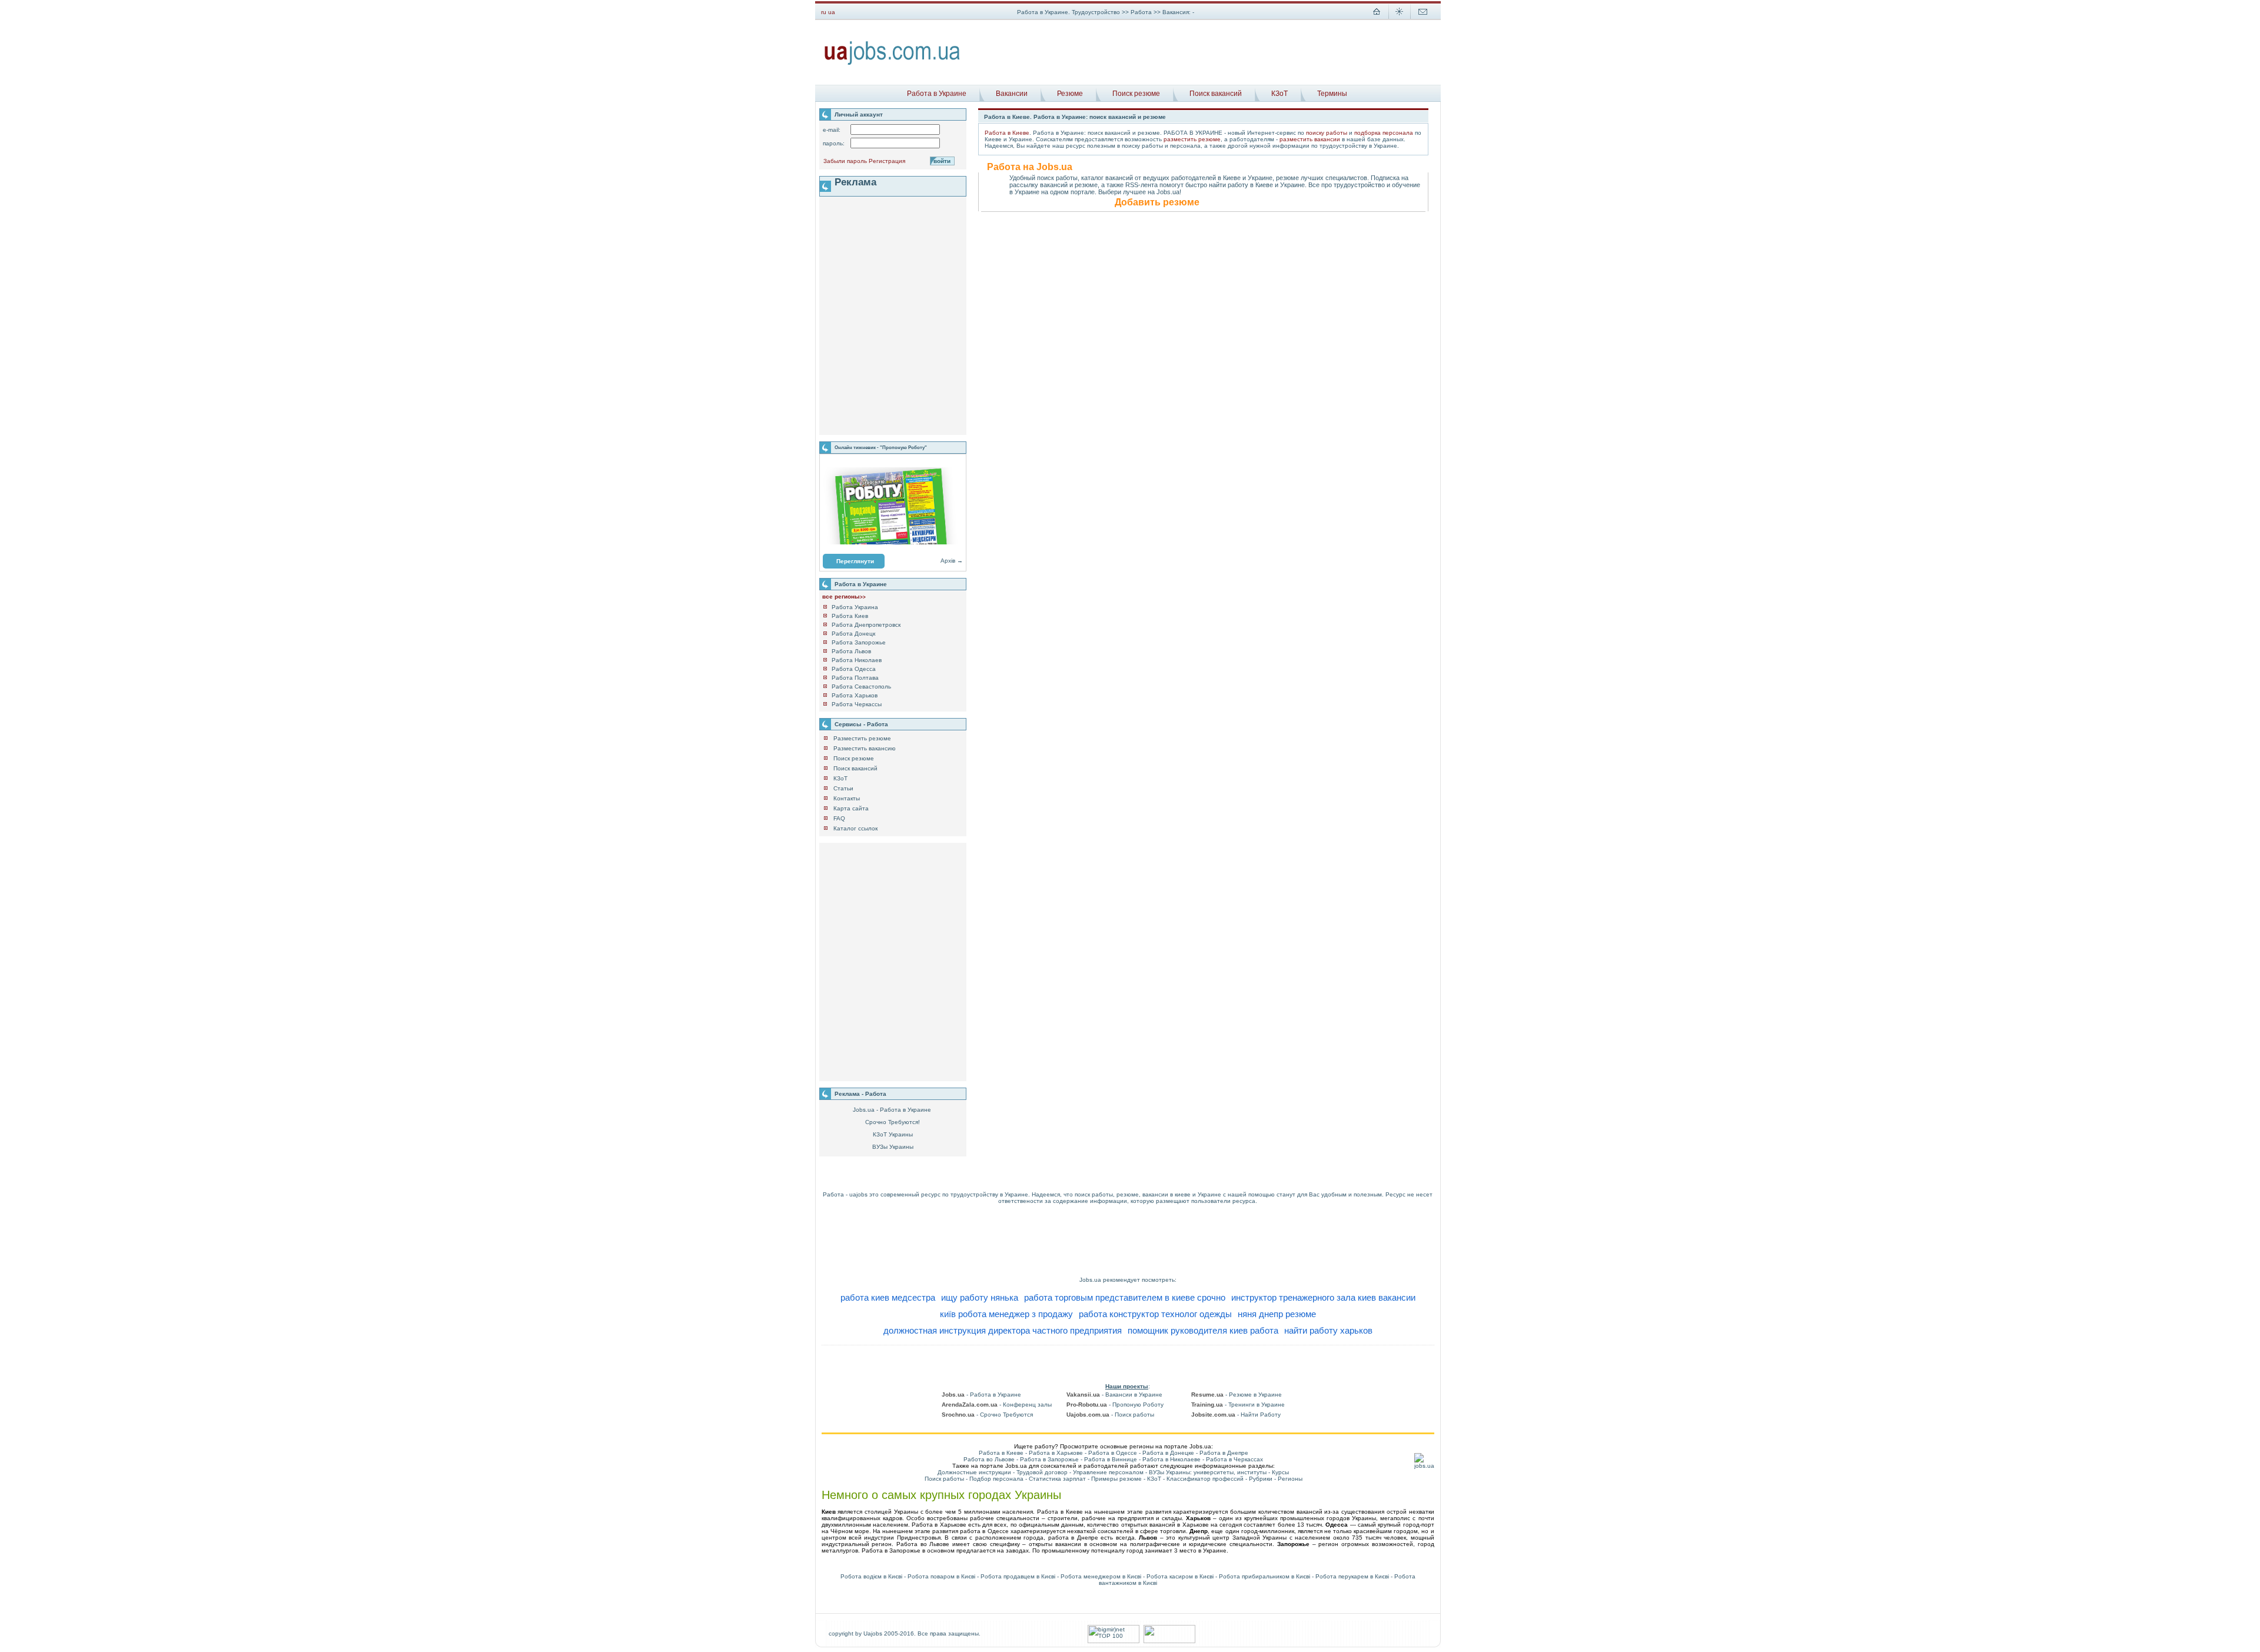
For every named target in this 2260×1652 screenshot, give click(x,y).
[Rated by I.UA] (1169, 1641)
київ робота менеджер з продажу (1006, 1314)
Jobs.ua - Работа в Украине (892, 1110)
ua (832, 12)
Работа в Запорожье (1049, 1459)
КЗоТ (1279, 94)
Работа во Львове (989, 1459)
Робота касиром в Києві (1180, 1576)
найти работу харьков (1328, 1330)
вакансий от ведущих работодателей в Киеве (1173, 178)
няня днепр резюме (1277, 1314)
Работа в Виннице (1111, 1459)
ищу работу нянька (980, 1297)
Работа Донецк (853, 634)
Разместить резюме (862, 738)
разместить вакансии (1310, 139)
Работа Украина (855, 607)
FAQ (839, 818)
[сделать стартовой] (1377, 18)
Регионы (1290, 1479)
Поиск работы (944, 1479)
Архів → (952, 561)
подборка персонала (1384, 133)
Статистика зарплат (1057, 1479)
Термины (1332, 94)
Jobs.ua (1090, 1280)
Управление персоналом (1108, 1472)
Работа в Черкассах (1234, 1459)
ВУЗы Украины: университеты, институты (1208, 1472)
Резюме (1070, 94)
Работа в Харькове (1056, 1453)
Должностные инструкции (974, 1472)
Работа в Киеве (1007, 133)
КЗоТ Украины (893, 1134)
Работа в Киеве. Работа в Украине (1035, 117)
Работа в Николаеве (1171, 1459)
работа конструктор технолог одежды (1155, 1314)
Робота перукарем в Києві (1352, 1576)
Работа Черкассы (857, 704)
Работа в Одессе (1113, 1453)
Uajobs (873, 1633)
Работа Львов (851, 651)
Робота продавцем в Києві (1018, 1576)
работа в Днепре (1073, 1538)
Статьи (843, 788)
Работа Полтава (855, 678)
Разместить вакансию (865, 748)
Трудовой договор (1042, 1472)
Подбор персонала (996, 1479)
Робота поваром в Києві (941, 1576)
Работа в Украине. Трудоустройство (1068, 12)
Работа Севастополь (861, 687)
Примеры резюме (1116, 1479)
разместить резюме (1192, 139)
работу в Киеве (1250, 185)
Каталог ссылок (855, 828)
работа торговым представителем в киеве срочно (1125, 1297)
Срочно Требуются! (893, 1122)
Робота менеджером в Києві (1101, 1576)
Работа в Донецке (1168, 1453)
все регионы (844, 596)
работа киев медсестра (888, 1297)
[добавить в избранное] (1400, 18)
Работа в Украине (937, 94)
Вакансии (1012, 94)
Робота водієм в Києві (871, 1576)
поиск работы (1094, 1194)
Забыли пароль (845, 161)
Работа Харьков (855, 695)
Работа (1142, 12)
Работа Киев (850, 616)
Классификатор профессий (1205, 1479)
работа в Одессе (984, 1531)
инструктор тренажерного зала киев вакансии (1323, 1297)
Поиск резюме (1136, 94)
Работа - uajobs (845, 1194)
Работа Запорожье (859, 642)
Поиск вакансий (1216, 94)
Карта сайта (851, 808)
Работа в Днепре (1224, 1453)
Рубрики (1261, 1479)
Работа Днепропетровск (866, 625)
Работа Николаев (857, 660)
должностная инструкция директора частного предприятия (1003, 1330)
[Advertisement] (1205, 52)
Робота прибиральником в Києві (1264, 1576)
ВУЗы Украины (893, 1147)
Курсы (1280, 1472)
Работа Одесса (854, 669)
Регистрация (887, 161)
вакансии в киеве (1166, 1194)
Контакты (847, 798)
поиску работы (1327, 133)
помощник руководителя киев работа (1203, 1330)
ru (824, 12)
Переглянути (855, 561)
